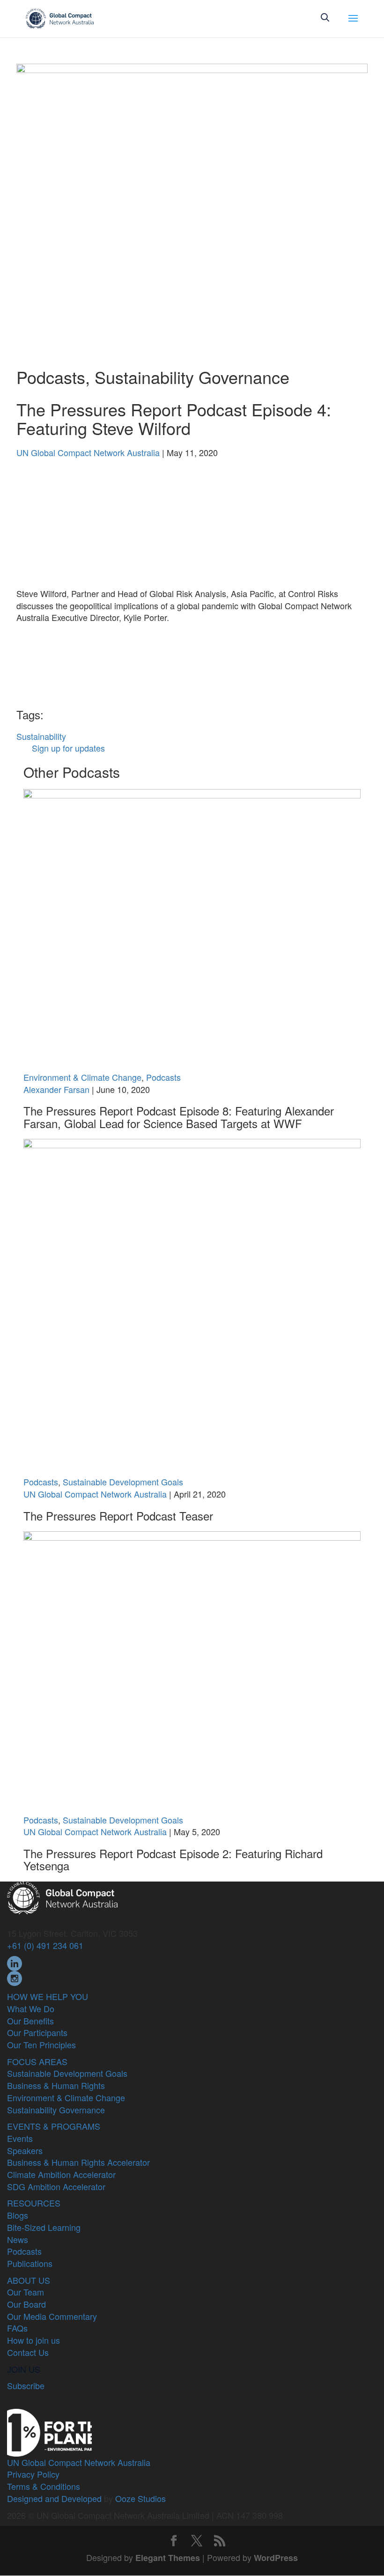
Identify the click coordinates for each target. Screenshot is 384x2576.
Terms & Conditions (44, 2486)
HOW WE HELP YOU (48, 1996)
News (18, 2239)
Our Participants (37, 2032)
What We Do (31, 2008)
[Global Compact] (62, 1897)
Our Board (26, 2304)
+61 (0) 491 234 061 (45, 1945)
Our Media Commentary (52, 2316)
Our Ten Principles (41, 2045)
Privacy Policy (33, 2474)
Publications (30, 2263)
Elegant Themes (168, 2558)
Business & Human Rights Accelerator (78, 2162)
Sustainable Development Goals (123, 1482)
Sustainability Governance (192, 377)
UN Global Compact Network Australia (88, 452)
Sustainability (41, 736)
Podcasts (51, 377)
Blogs (18, 2215)
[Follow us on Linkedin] (15, 1962)
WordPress (276, 2558)
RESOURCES (34, 2203)
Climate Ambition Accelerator (61, 2174)
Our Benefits (30, 2021)
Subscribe (26, 2385)
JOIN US (24, 2369)
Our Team (26, 2292)
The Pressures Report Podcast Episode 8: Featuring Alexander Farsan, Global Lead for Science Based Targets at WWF (179, 1117)
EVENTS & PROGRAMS (54, 2126)
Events (20, 2138)
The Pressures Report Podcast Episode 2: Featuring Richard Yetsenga (173, 1859)
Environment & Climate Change (82, 1077)
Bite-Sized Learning (44, 2227)
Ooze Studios (140, 2498)
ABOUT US (29, 2280)
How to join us (33, 2340)
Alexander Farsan (56, 1089)
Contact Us (28, 2352)
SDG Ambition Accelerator (56, 2186)
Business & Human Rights (56, 2085)
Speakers (25, 2150)
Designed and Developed (54, 2498)
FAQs (17, 2328)
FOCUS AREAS (37, 2061)
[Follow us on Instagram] (15, 1977)
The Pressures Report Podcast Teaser (118, 1516)
